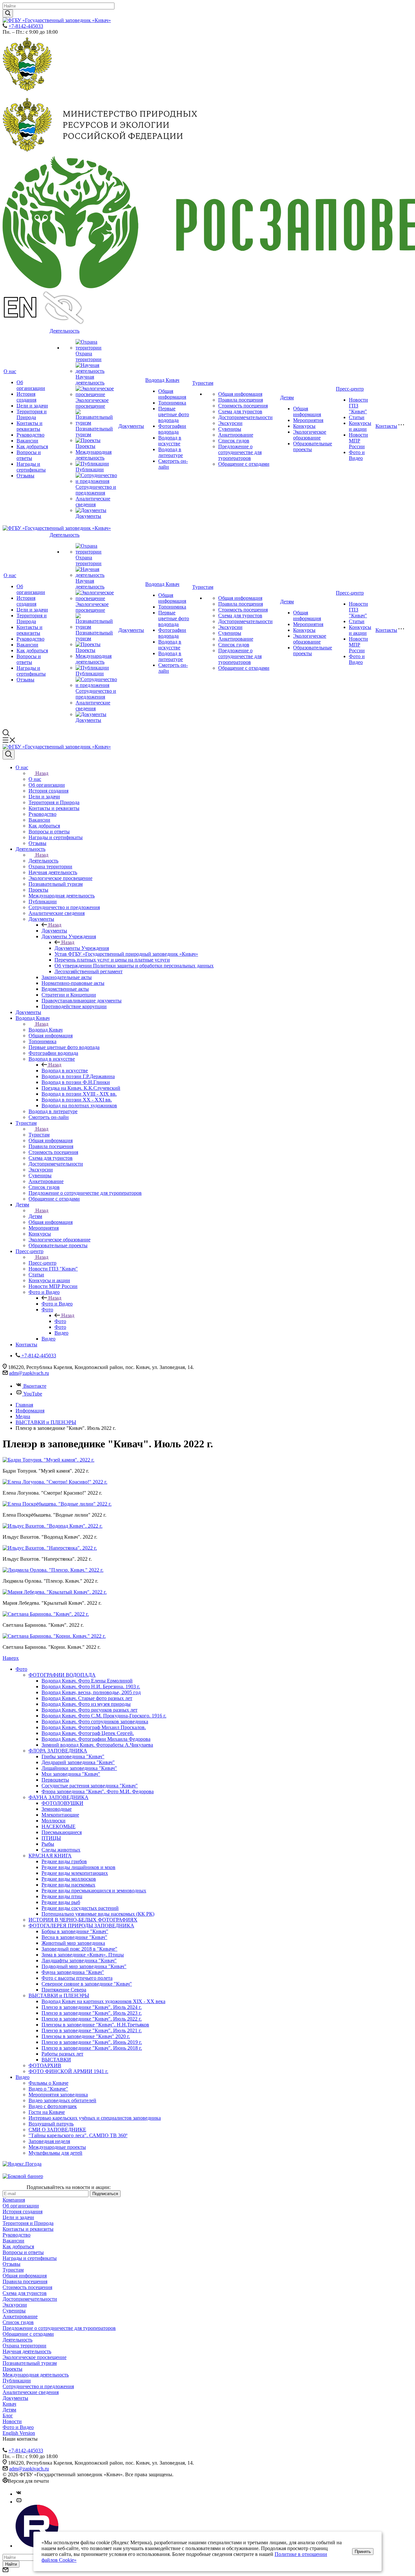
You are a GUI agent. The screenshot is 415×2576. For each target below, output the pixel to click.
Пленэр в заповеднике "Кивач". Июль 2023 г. (92, 2013)
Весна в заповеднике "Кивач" (74, 1937)
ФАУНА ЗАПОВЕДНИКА (59, 1797)
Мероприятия (308, 420)
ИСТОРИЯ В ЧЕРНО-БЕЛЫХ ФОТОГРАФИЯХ (83, 1920)
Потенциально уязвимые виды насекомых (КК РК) (98, 1914)
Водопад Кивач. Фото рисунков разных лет (89, 1710)
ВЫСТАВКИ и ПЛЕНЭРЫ (59, 1995)
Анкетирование (236, 435)
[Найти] (8, 13)
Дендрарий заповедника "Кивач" (78, 1762)
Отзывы (25, 476)
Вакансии (27, 441)
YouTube (33, 1394)
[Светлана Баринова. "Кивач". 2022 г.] (46, 1614)
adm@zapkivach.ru (29, 1373)
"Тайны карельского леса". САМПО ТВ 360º (78, 2135)
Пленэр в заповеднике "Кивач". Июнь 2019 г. (92, 2042)
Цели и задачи (32, 406)
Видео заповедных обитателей (62, 2100)
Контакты (386, 426)
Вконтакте (35, 1386)
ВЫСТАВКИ (56, 2060)
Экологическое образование (310, 435)
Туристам (203, 383)
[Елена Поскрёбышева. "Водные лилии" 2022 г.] (57, 1504)
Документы (88, 516)
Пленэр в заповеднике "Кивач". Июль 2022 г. (92, 2019)
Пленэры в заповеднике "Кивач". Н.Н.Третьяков (95, 2025)
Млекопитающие (60, 1815)
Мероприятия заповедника (58, 2095)
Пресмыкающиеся (62, 1832)
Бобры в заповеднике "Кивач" (75, 1931)
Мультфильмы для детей (55, 2153)
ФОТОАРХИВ (45, 2065)
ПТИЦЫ (51, 1838)
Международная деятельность (94, 455)
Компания (14, 2200)
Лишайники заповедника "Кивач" (79, 1768)
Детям (287, 398)
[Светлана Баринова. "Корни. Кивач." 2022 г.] (54, 1636)
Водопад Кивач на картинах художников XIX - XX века (103, 2001)
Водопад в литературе (171, 452)
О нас (10, 371)
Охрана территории (89, 356)
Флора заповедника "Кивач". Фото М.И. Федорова (98, 1791)
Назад (42, 773)
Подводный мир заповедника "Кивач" (84, 1966)
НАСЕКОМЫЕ (59, 1826)
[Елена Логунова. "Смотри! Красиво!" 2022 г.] (55, 1482)
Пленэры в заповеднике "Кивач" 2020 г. (86, 2036)
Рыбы (48, 1844)
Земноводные (57, 1809)
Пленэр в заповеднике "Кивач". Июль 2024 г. (92, 2007)
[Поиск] (9, 755)
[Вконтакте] (19, 2494)
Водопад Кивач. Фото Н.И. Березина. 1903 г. (91, 1687)
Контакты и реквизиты (30, 426)
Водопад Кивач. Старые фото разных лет (87, 1698)
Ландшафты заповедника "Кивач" (79, 1960)
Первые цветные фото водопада (174, 414)
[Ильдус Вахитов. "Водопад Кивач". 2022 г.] (53, 1526)
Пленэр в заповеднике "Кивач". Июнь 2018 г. (92, 2048)
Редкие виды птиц (62, 1896)
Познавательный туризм (30, 2363)
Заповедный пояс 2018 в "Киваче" (79, 1949)
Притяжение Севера (64, 1990)
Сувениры (230, 429)
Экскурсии (230, 423)
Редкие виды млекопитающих (75, 1873)
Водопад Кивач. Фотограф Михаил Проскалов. (94, 1727)
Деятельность (65, 331)
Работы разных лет (62, 2054)
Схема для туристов (240, 411)
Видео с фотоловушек (53, 2106)
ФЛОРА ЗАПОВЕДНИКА (58, 1751)
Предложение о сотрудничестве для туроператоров (240, 452)
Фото (60, 1321)
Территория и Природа (32, 414)
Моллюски (53, 1821)
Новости (12, 2421)
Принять (363, 2552)
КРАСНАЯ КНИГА (50, 1856)
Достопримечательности (245, 417)
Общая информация (172, 394)
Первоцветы (55, 1780)
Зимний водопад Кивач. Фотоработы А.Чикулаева (97, 1745)
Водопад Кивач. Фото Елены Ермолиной (87, 1681)
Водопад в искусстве (170, 441)
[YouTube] (19, 2502)
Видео (23, 2077)
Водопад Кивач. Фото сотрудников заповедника (95, 1721)
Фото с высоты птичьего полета (77, 1978)
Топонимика (172, 403)
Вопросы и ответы (29, 455)
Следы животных (61, 1850)
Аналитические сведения (93, 502)
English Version (19, 2433)
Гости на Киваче (47, 2112)
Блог (8, 2416)
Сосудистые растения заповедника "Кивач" (90, 1786)
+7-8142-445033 (26, 26)
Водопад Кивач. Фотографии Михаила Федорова (96, 1739)
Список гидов (234, 441)
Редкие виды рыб (61, 1902)
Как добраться (32, 446)
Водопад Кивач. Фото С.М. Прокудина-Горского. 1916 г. (104, 1716)
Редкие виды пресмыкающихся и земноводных (94, 1891)
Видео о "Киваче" (48, 2089)
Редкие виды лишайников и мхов (78, 1867)
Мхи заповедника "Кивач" (71, 1774)
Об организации (31, 385)
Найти (11, 2564)
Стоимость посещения (243, 406)
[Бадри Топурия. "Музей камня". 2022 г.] (48, 1460)
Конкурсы (304, 426)
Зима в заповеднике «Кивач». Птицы (83, 1955)
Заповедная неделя (49, 2141)
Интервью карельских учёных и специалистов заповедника (95, 2118)
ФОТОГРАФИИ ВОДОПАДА (62, 1675)
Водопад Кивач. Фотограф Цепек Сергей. (88, 1733)
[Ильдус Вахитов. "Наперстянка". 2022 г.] (50, 1548)
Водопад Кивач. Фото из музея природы (86, 1704)
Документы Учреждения (82, 948)
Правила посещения (241, 400)
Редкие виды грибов (64, 1861)
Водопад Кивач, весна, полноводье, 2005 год (91, 1692)
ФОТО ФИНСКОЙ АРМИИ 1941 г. (68, 2071)
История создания (26, 397)
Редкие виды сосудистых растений (80, 1908)
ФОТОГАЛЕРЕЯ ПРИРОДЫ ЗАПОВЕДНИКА (81, 1926)
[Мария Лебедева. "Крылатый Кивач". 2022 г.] (55, 1592)
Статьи (357, 417)
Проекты (85, 446)
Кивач (9, 2404)
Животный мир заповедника (73, 1943)
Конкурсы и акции (360, 426)
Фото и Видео (357, 455)
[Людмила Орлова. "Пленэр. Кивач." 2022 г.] (53, 1570)
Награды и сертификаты (31, 467)
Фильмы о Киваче (48, 2083)
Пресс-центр (350, 389)
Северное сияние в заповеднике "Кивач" (87, 1984)
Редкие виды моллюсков (69, 1879)
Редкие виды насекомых (68, 1885)
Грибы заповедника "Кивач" (73, 1756)
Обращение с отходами (244, 464)
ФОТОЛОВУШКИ (62, 1803)
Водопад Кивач (162, 380)
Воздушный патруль (51, 2124)
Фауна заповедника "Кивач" (73, 1972)
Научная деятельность (90, 380)
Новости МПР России (358, 441)
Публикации (90, 469)
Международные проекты (57, 2147)
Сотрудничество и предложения (96, 490)
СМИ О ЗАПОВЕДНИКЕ (57, 2130)
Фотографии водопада (172, 429)
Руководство (30, 435)
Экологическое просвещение (92, 403)
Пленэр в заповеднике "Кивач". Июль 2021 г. (92, 2030)
